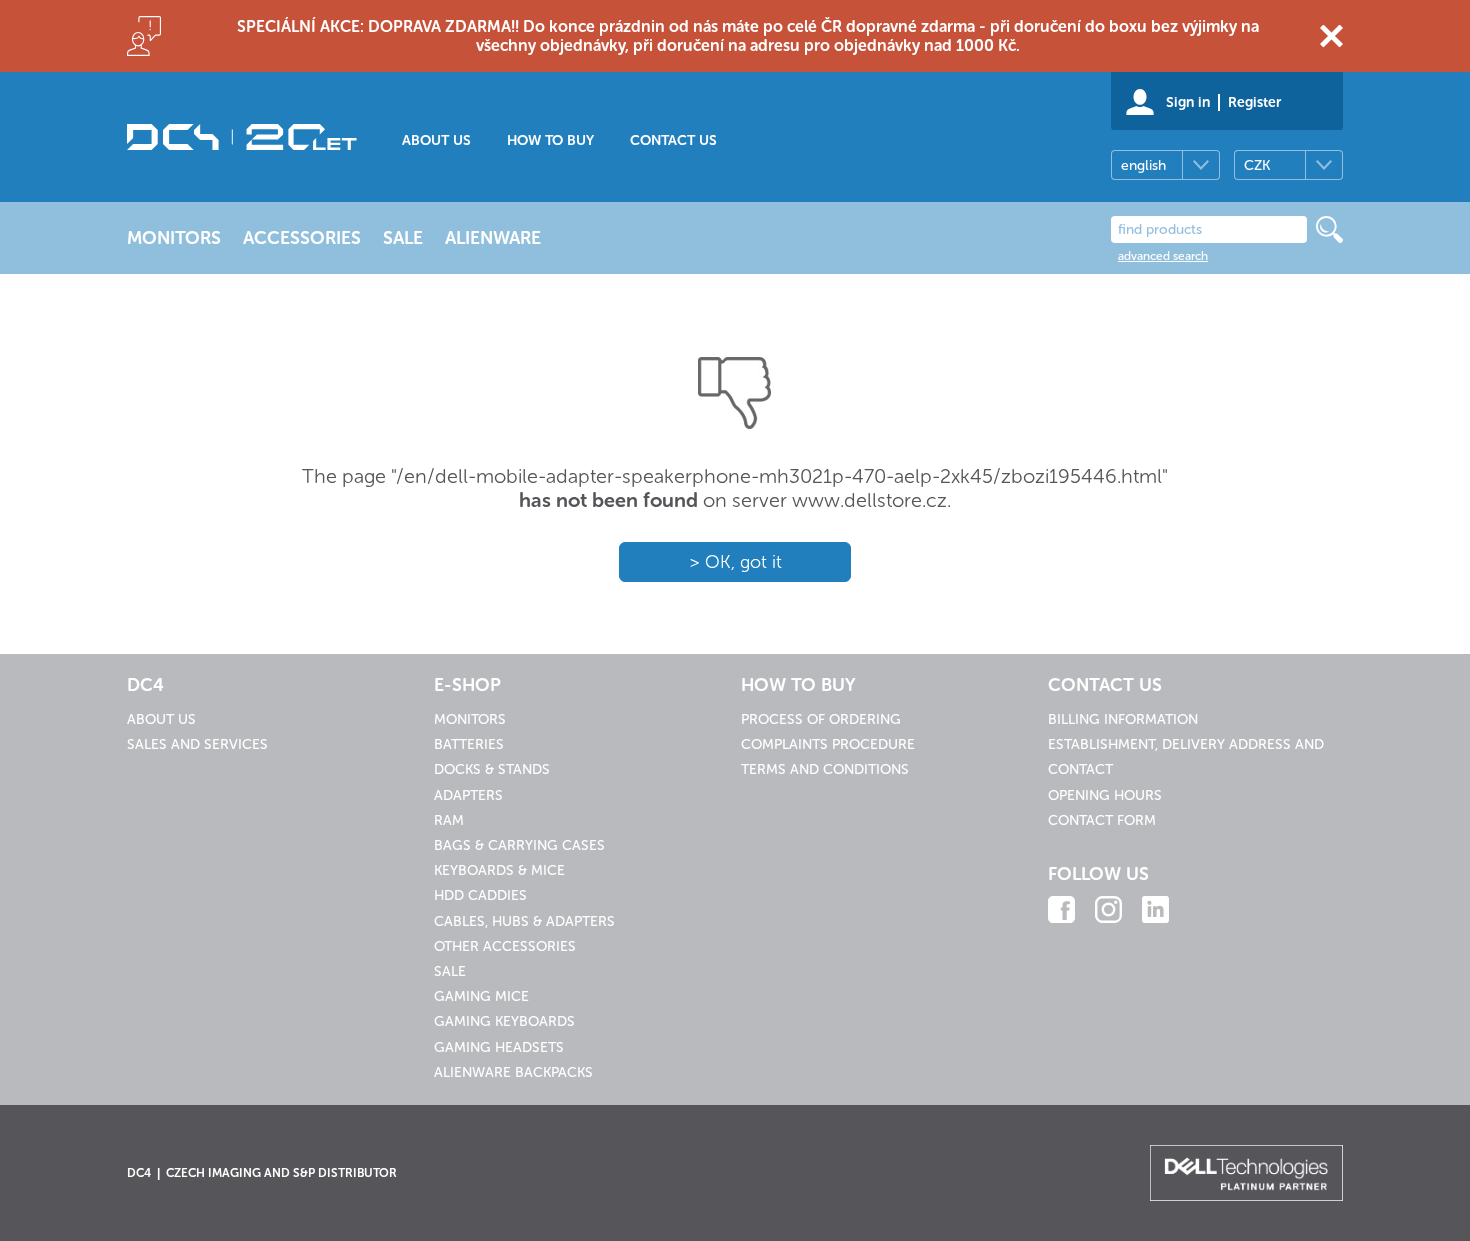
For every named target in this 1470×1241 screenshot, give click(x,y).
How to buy (550, 140)
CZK (1257, 165)
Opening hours (1105, 795)
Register (1254, 102)
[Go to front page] (242, 137)
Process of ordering (821, 719)
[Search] (1329, 229)
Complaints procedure (828, 744)
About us (436, 140)
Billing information (1123, 719)
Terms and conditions (825, 769)
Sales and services (197, 744)
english (1143, 165)
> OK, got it (735, 562)
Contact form (1102, 820)
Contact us (673, 140)
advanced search (1163, 256)
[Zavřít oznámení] (1331, 36)
